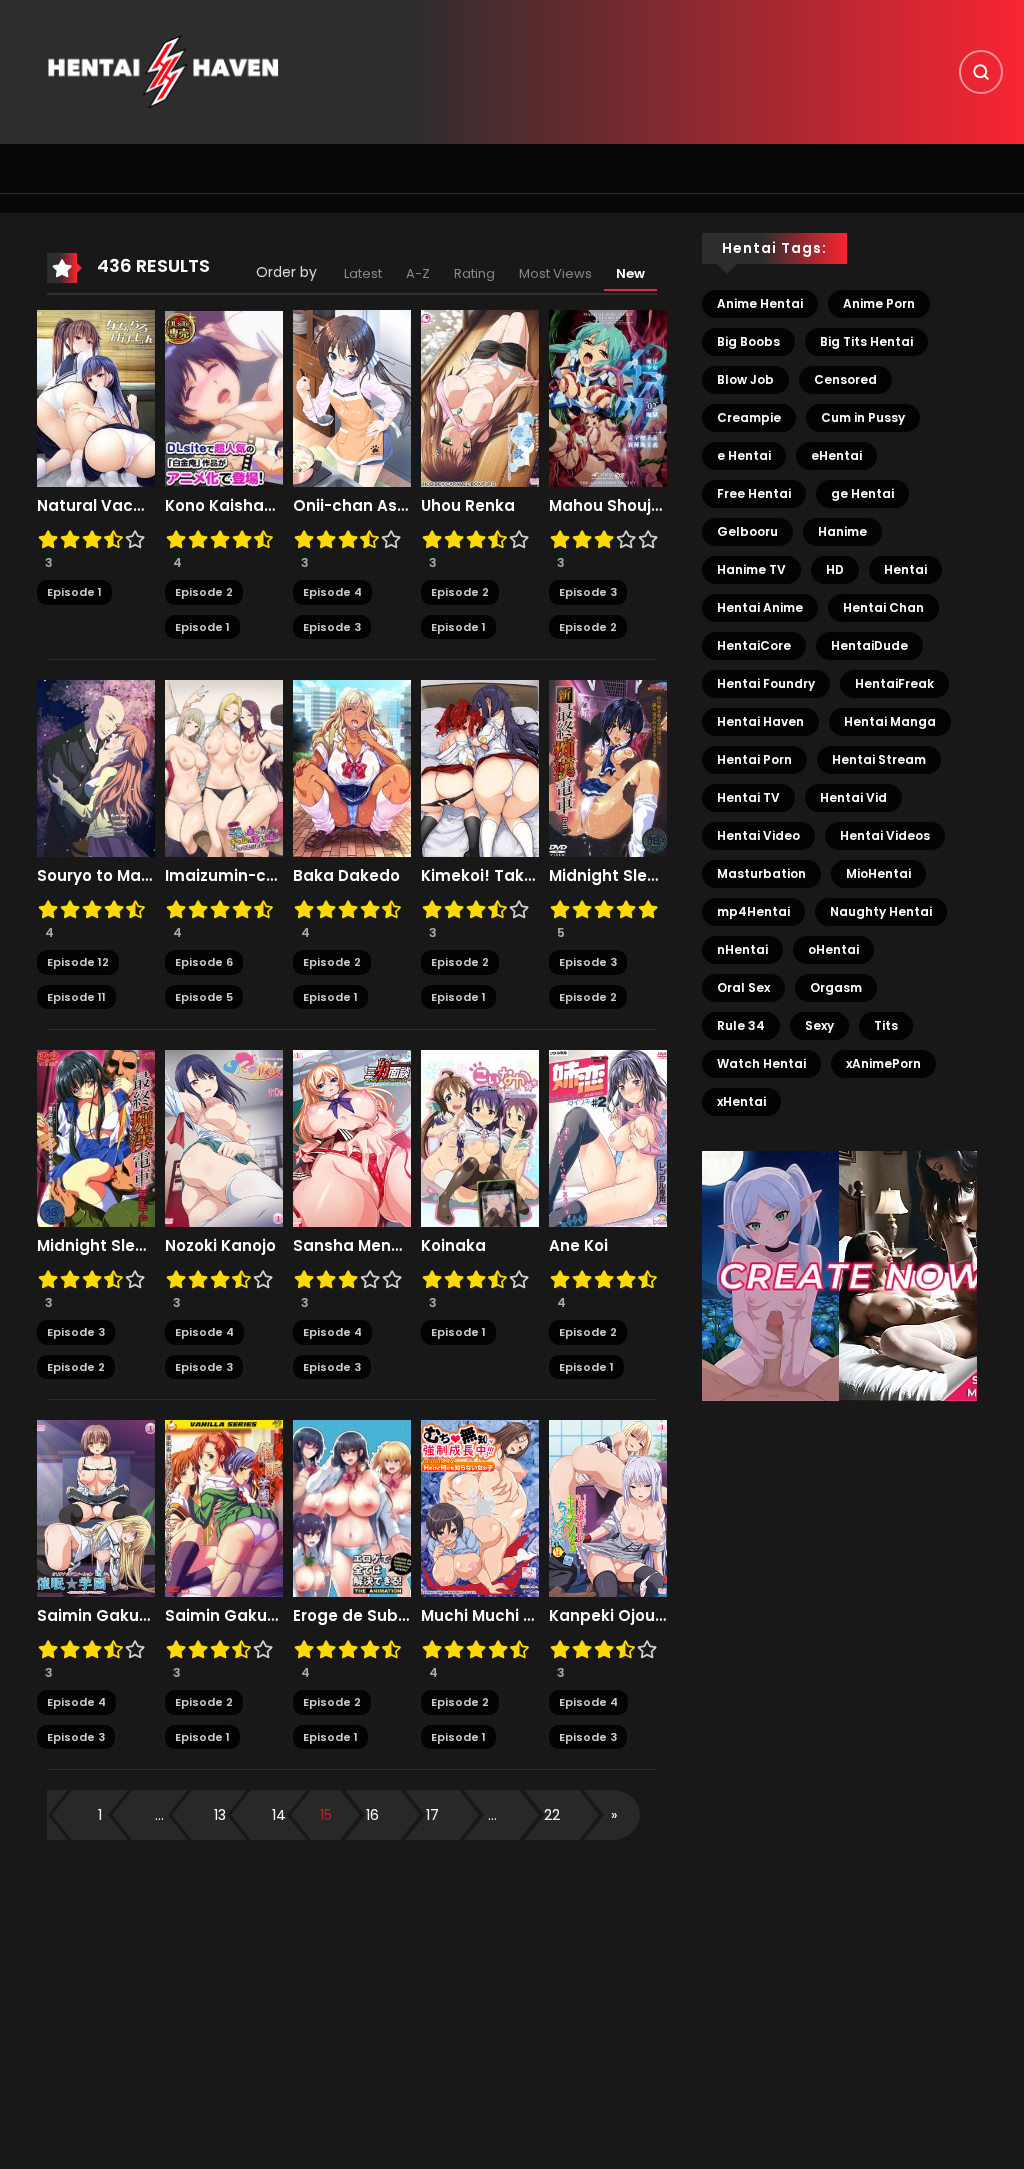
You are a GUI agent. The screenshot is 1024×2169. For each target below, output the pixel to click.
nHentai (742, 949)
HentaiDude (869, 645)
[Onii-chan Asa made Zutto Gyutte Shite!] (352, 398)
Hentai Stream (879, 759)
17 (432, 1815)
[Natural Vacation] (96, 398)
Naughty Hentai (881, 911)
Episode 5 (204, 997)
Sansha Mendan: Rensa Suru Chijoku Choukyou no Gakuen (352, 1246)
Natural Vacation (96, 506)
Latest (363, 273)
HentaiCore (754, 645)
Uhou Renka (468, 506)
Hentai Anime (760, 607)
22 (552, 1815)
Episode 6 (204, 962)
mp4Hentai (753, 911)
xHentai (741, 1101)
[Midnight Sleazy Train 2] (608, 768)
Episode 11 (76, 997)
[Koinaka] (480, 1138)
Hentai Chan (883, 607)
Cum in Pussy (863, 417)
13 (220, 1815)
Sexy (819, 1025)
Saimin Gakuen (224, 1616)
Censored (845, 379)
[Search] (981, 72)
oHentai (833, 949)
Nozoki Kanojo (220, 1246)
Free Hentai (754, 493)
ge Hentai (862, 493)
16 (372, 1815)
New (630, 273)
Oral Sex (743, 987)
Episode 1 (74, 592)
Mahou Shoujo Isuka (608, 506)
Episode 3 (332, 627)
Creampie (749, 417)
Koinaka (453, 1246)
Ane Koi (578, 1246)
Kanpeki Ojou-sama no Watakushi (608, 1616)
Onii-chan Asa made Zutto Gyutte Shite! (352, 506)
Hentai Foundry (766, 683)
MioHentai (878, 873)
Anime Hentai (760, 303)
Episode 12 (78, 962)
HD (835, 569)
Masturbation (761, 873)
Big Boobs (748, 341)
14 (279, 1815)
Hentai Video (758, 835)
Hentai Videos (885, 835)
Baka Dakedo (346, 876)
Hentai (905, 569)
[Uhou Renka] (480, 398)
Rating (474, 273)
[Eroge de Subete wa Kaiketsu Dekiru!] (352, 1508)
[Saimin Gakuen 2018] (96, 1508)
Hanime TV (751, 569)
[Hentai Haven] (163, 71)
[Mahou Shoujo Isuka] (608, 398)
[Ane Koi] (608, 1138)
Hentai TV (748, 797)
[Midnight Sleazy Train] (96, 1138)
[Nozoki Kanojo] (224, 1138)
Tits (886, 1025)
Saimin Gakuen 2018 (96, 1616)
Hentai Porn (754, 759)
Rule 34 (741, 1025)
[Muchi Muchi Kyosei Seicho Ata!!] (480, 1508)
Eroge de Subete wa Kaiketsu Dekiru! (352, 1616)
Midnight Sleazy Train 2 (608, 876)
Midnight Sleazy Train (96, 1246)
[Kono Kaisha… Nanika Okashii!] (224, 398)
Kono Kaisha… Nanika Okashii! (224, 506)
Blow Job (745, 379)
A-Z (418, 273)
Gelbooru (747, 531)
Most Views (555, 273)
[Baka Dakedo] (352, 768)
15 (326, 1815)
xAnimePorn (883, 1063)
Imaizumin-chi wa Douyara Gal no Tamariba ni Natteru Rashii (224, 876)
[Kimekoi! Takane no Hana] (480, 768)
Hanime (842, 531)
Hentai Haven (760, 721)
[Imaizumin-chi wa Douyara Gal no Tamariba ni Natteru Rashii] (224, 768)
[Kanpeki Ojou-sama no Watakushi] (608, 1508)
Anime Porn (879, 303)
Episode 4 (332, 592)
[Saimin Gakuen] (224, 1508)
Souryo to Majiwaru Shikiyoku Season (96, 876)
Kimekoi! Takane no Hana (480, 876)
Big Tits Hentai (866, 341)
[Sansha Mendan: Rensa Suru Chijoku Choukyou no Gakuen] (352, 1138)
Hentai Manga (890, 721)
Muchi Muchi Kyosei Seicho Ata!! (480, 1616)
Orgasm (836, 987)
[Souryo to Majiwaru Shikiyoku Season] (96, 768)
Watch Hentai (761, 1063)
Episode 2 (204, 592)
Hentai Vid (853, 797)
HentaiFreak (894, 683)
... (159, 1815)
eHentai (836, 455)
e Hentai (744, 455)
